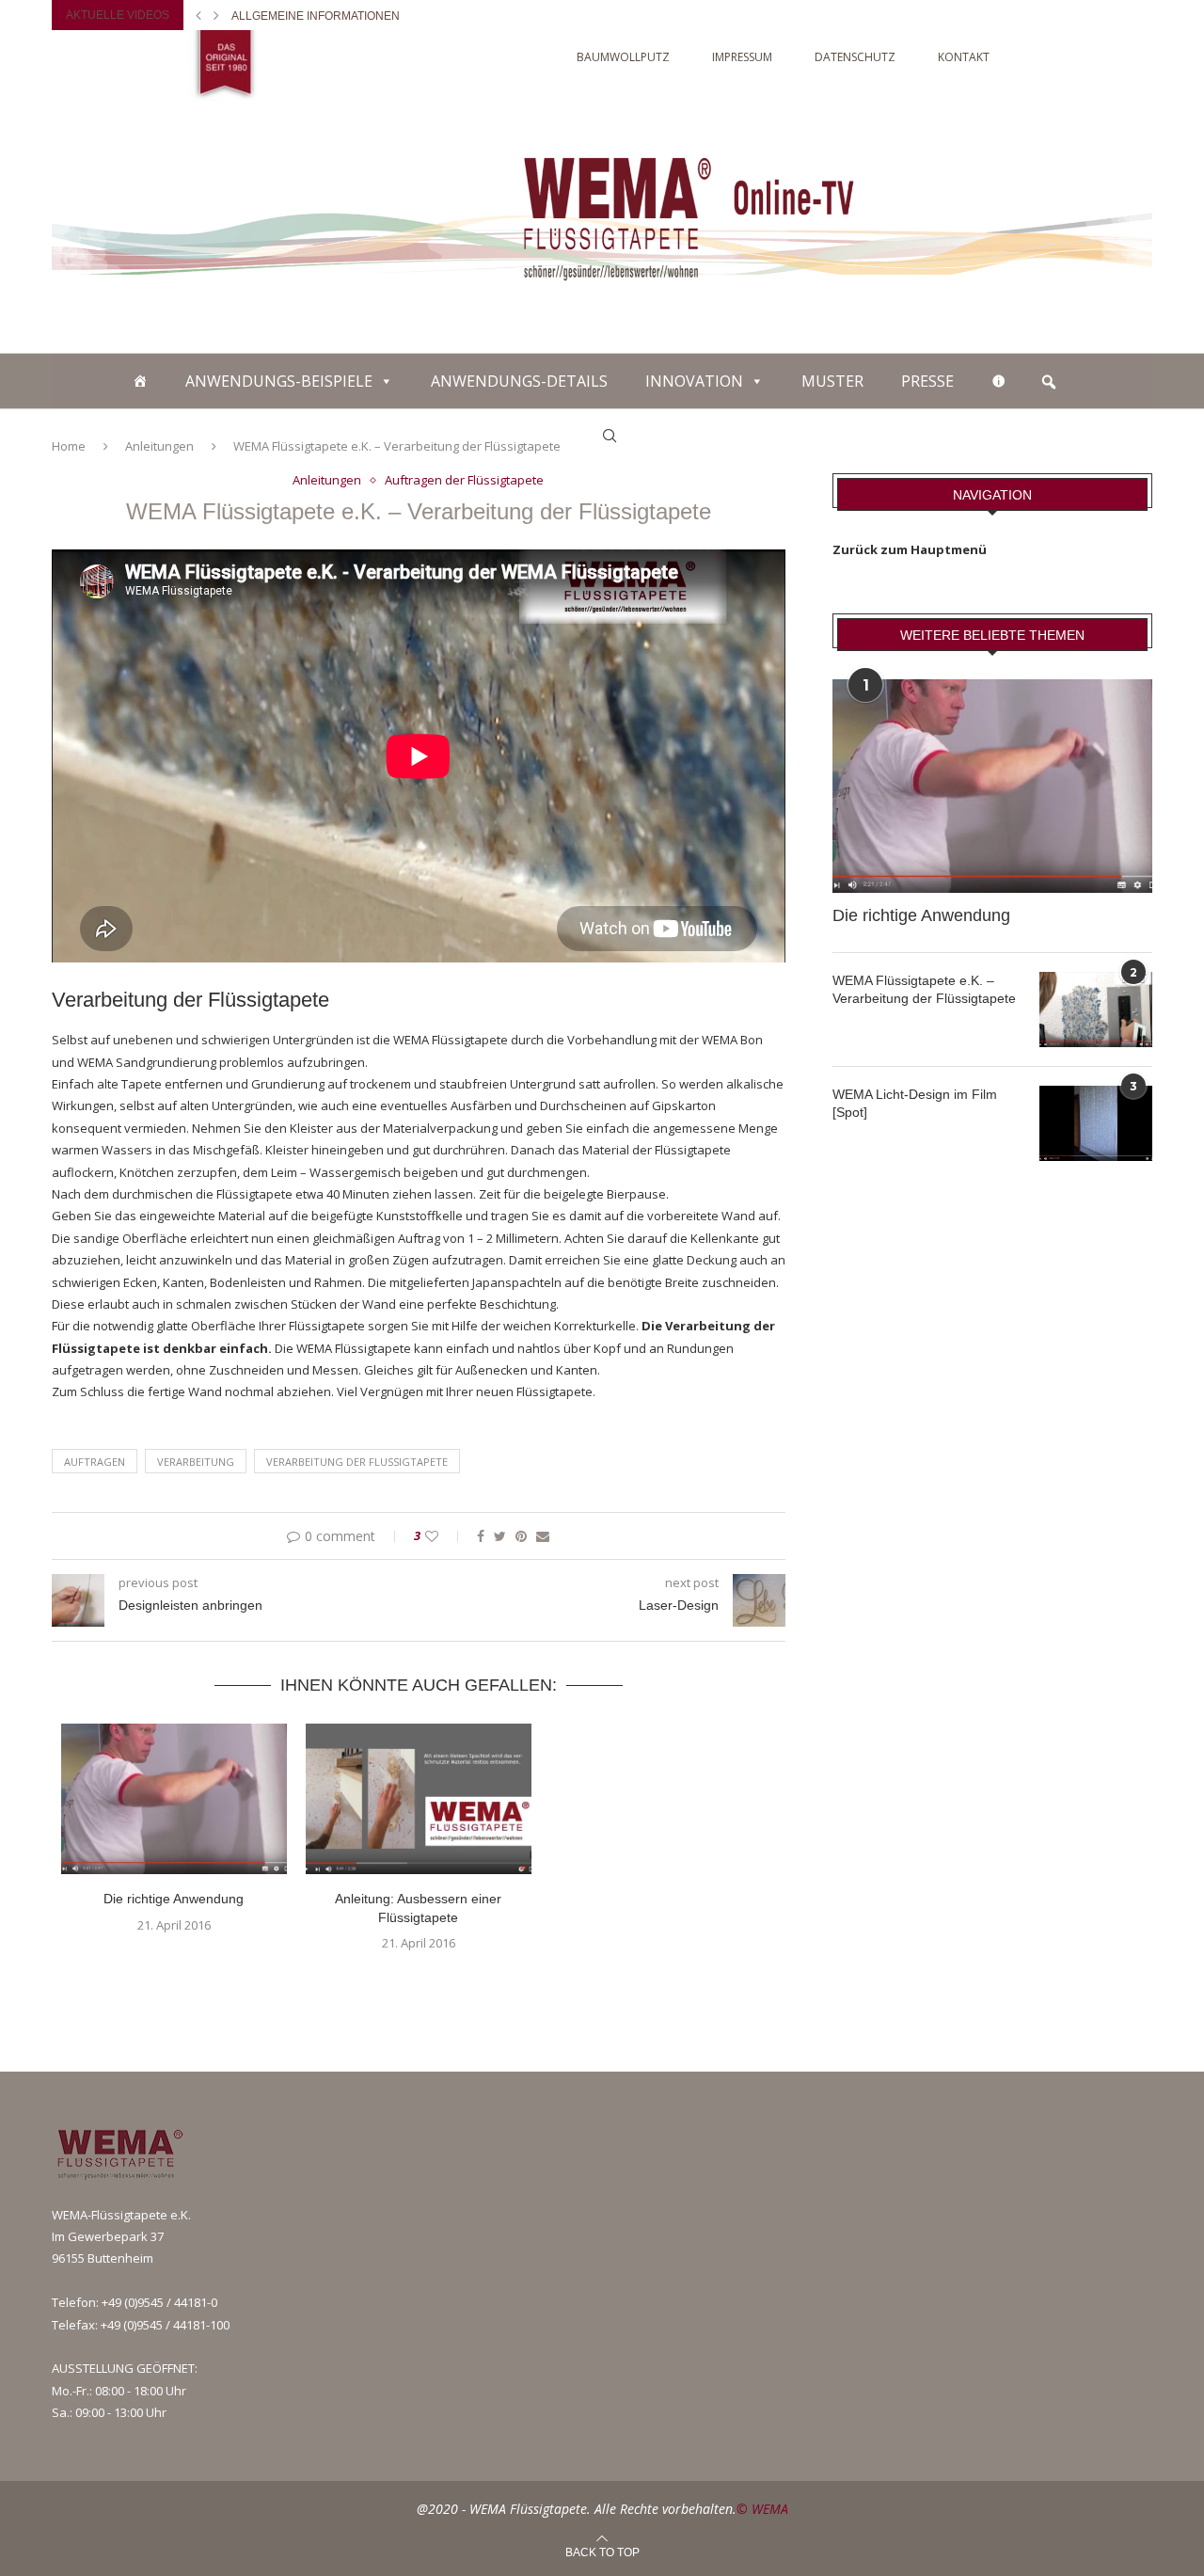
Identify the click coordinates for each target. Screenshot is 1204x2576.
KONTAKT (964, 57)
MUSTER (832, 381)
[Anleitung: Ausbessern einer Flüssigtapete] (419, 1799)
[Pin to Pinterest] (521, 1536)
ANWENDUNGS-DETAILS (519, 381)
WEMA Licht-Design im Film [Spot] (915, 1104)
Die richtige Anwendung (174, 1899)
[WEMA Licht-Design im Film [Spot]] (1096, 1123)
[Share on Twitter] (500, 1536)
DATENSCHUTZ (855, 57)
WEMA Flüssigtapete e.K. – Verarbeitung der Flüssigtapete (924, 990)
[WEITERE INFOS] (999, 381)
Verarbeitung (196, 1462)
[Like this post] (444, 1536)
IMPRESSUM (742, 57)
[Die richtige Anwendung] (174, 1799)
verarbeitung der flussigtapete (357, 1462)
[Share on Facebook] (481, 1536)
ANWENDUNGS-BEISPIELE (279, 381)
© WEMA (762, 2509)
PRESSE (927, 381)
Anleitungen (327, 481)
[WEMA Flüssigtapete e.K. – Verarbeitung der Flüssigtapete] (1096, 1010)
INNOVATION (694, 381)
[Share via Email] (543, 1536)
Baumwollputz (623, 57)
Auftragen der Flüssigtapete (464, 481)
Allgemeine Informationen (316, 16)
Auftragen (95, 1462)
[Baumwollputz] (140, 381)
